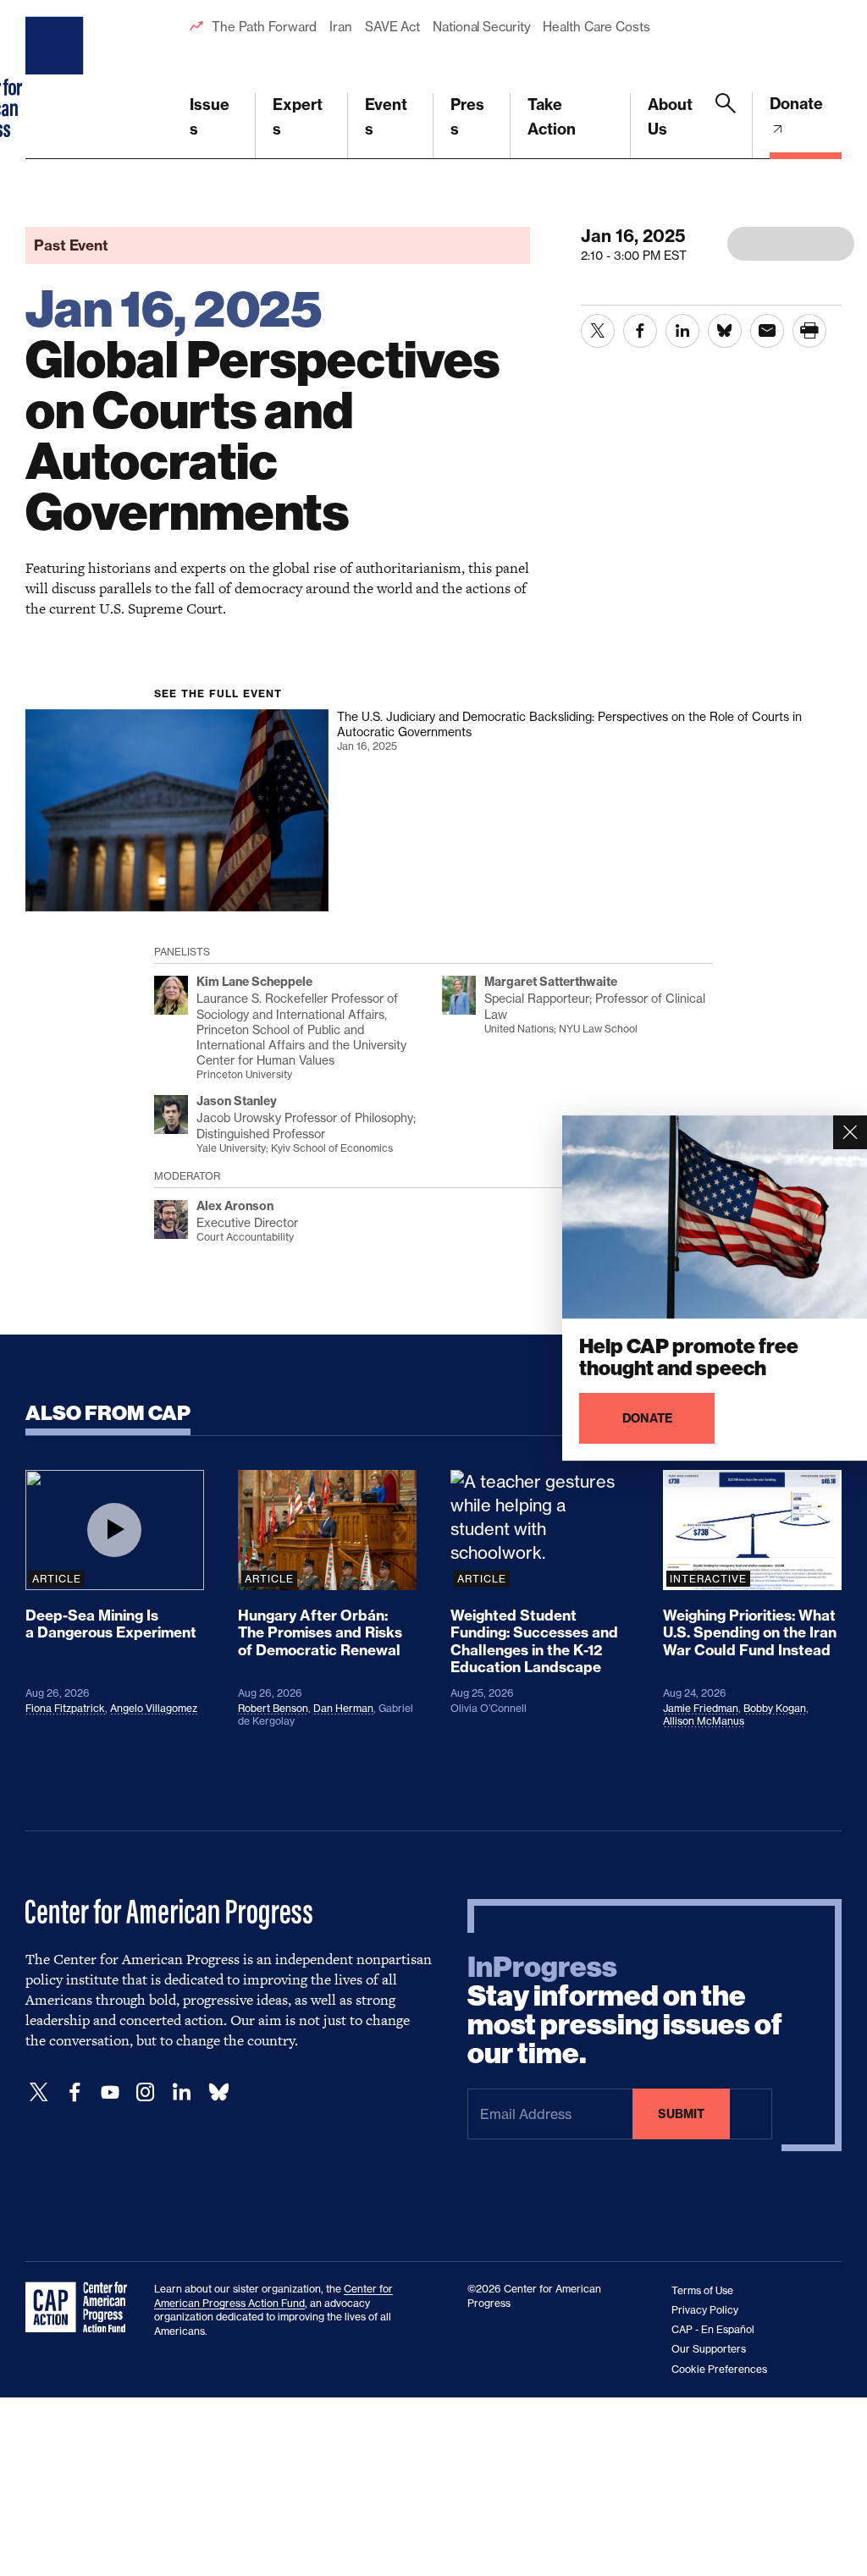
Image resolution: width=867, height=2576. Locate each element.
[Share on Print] (809, 331)
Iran (341, 27)
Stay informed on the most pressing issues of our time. (625, 2011)
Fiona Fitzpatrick (65, 1708)
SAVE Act (392, 27)
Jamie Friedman (701, 1708)
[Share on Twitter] (598, 331)
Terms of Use (702, 2290)
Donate (796, 104)
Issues (210, 117)
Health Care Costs (596, 27)
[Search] (726, 126)
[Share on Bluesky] (725, 331)
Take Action (552, 117)
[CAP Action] (81, 2308)
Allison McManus (704, 1721)
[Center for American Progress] (57, 80)
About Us (670, 117)
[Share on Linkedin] (682, 331)
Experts (298, 117)
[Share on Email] (767, 331)
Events (386, 117)
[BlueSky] (218, 2092)
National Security (481, 27)
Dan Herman (343, 1708)
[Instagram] (146, 2092)
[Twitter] (39, 2092)
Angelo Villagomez (154, 1708)
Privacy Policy (705, 2310)
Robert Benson (273, 1708)
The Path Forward (264, 27)
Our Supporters (709, 2349)
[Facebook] (75, 2092)
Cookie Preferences (719, 2369)
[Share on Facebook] (640, 331)
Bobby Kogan (775, 1708)
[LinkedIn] (181, 2092)
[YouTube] (110, 2092)
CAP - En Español (713, 2329)
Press (467, 117)
